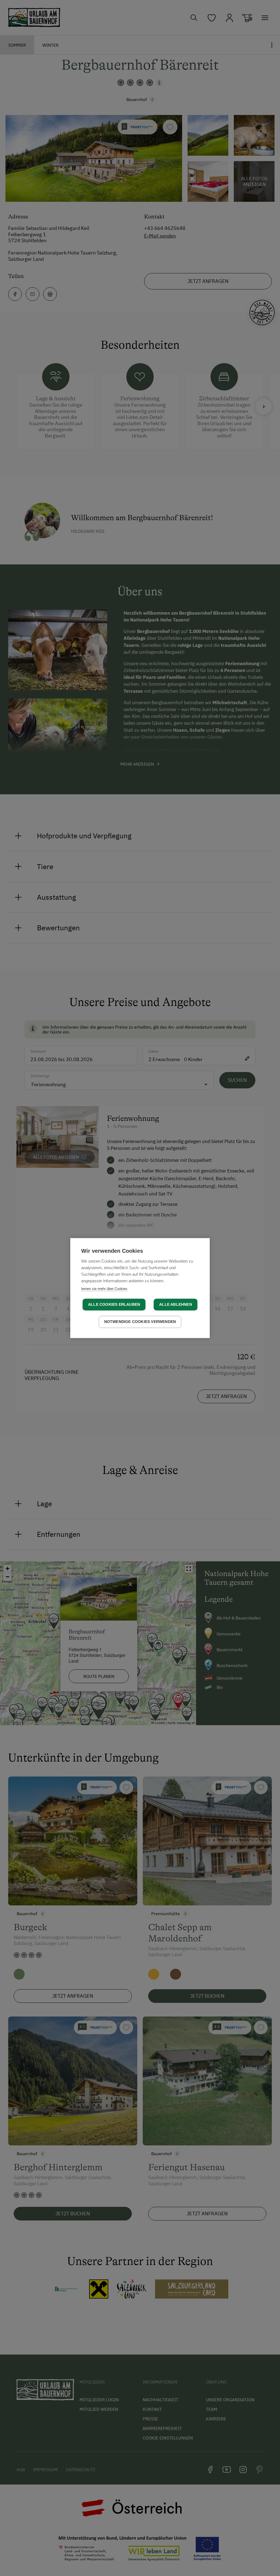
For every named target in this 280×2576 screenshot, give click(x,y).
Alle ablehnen (176, 1305)
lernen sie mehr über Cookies (104, 1289)
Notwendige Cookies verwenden (140, 1322)
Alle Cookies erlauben (114, 1305)
